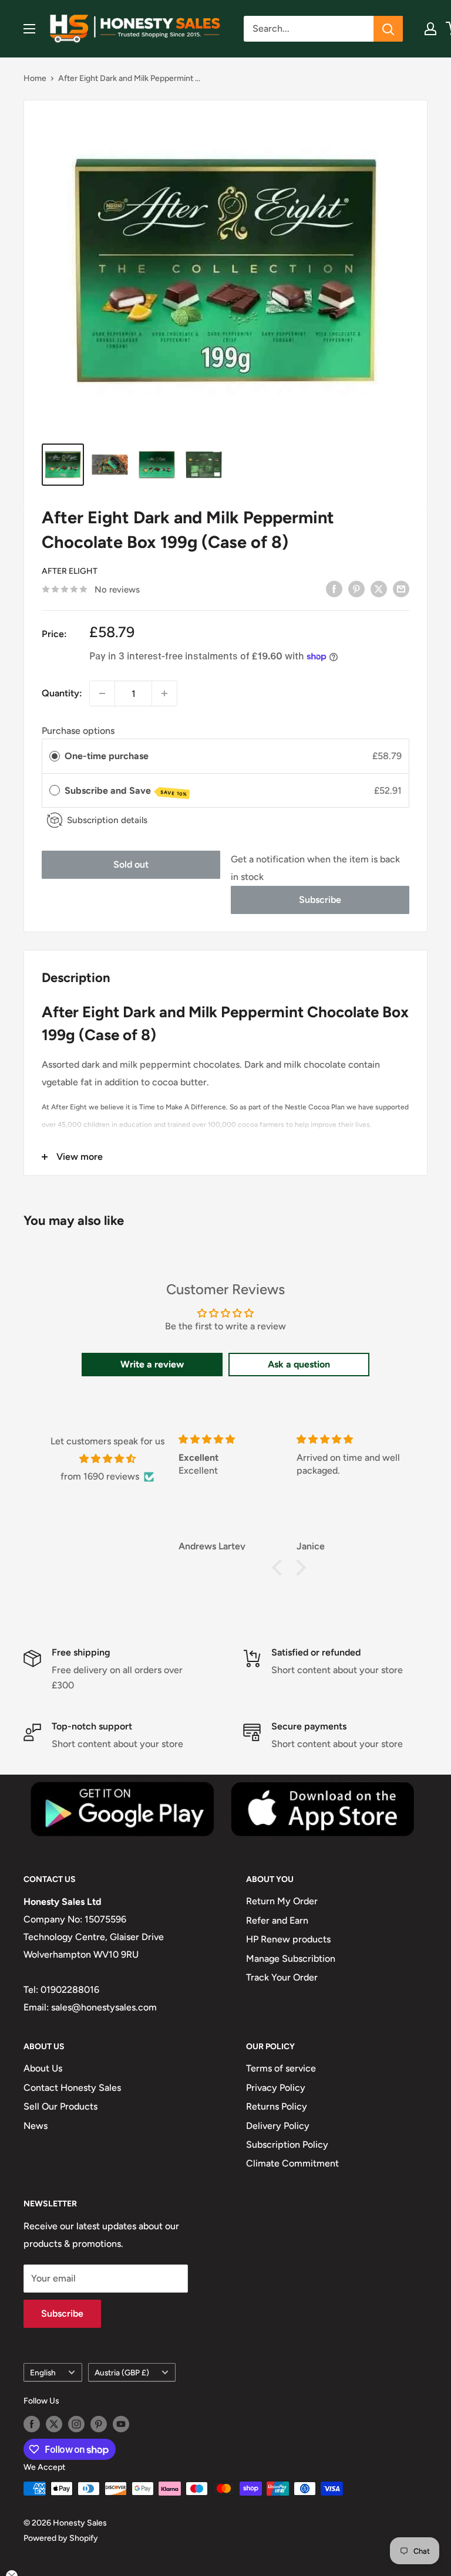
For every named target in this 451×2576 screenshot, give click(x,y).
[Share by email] (401, 588)
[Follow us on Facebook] (32, 2424)
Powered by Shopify (61, 2538)
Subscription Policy (287, 2145)
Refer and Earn (277, 1920)
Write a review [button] (152, 1364)
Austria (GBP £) (122, 2372)
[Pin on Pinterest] (356, 588)
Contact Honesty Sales (72, 2088)
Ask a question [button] (299, 1364)
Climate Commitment (292, 2163)
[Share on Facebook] (334, 588)
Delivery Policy (278, 2126)
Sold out (131, 864)
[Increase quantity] (164, 693)
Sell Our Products (60, 2106)
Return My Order (282, 1901)
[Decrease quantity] (102, 693)
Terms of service (281, 2068)
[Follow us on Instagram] (76, 2424)
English (43, 2372)
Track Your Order (282, 1977)
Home (35, 78)
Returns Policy (277, 2106)
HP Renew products (288, 1939)
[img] (107, 1459)
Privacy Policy (276, 2088)
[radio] (55, 756)
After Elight (70, 571)
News (36, 2126)
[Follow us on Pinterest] (99, 2424)
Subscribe (320, 900)
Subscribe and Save (126, 791)
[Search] (388, 29)
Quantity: (62, 693)
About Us (43, 2068)
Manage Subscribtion (291, 1959)
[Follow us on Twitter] (54, 2424)
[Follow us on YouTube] (121, 2424)
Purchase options (78, 731)
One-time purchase (107, 756)
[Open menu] (29, 29)
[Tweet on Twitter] (379, 588)
